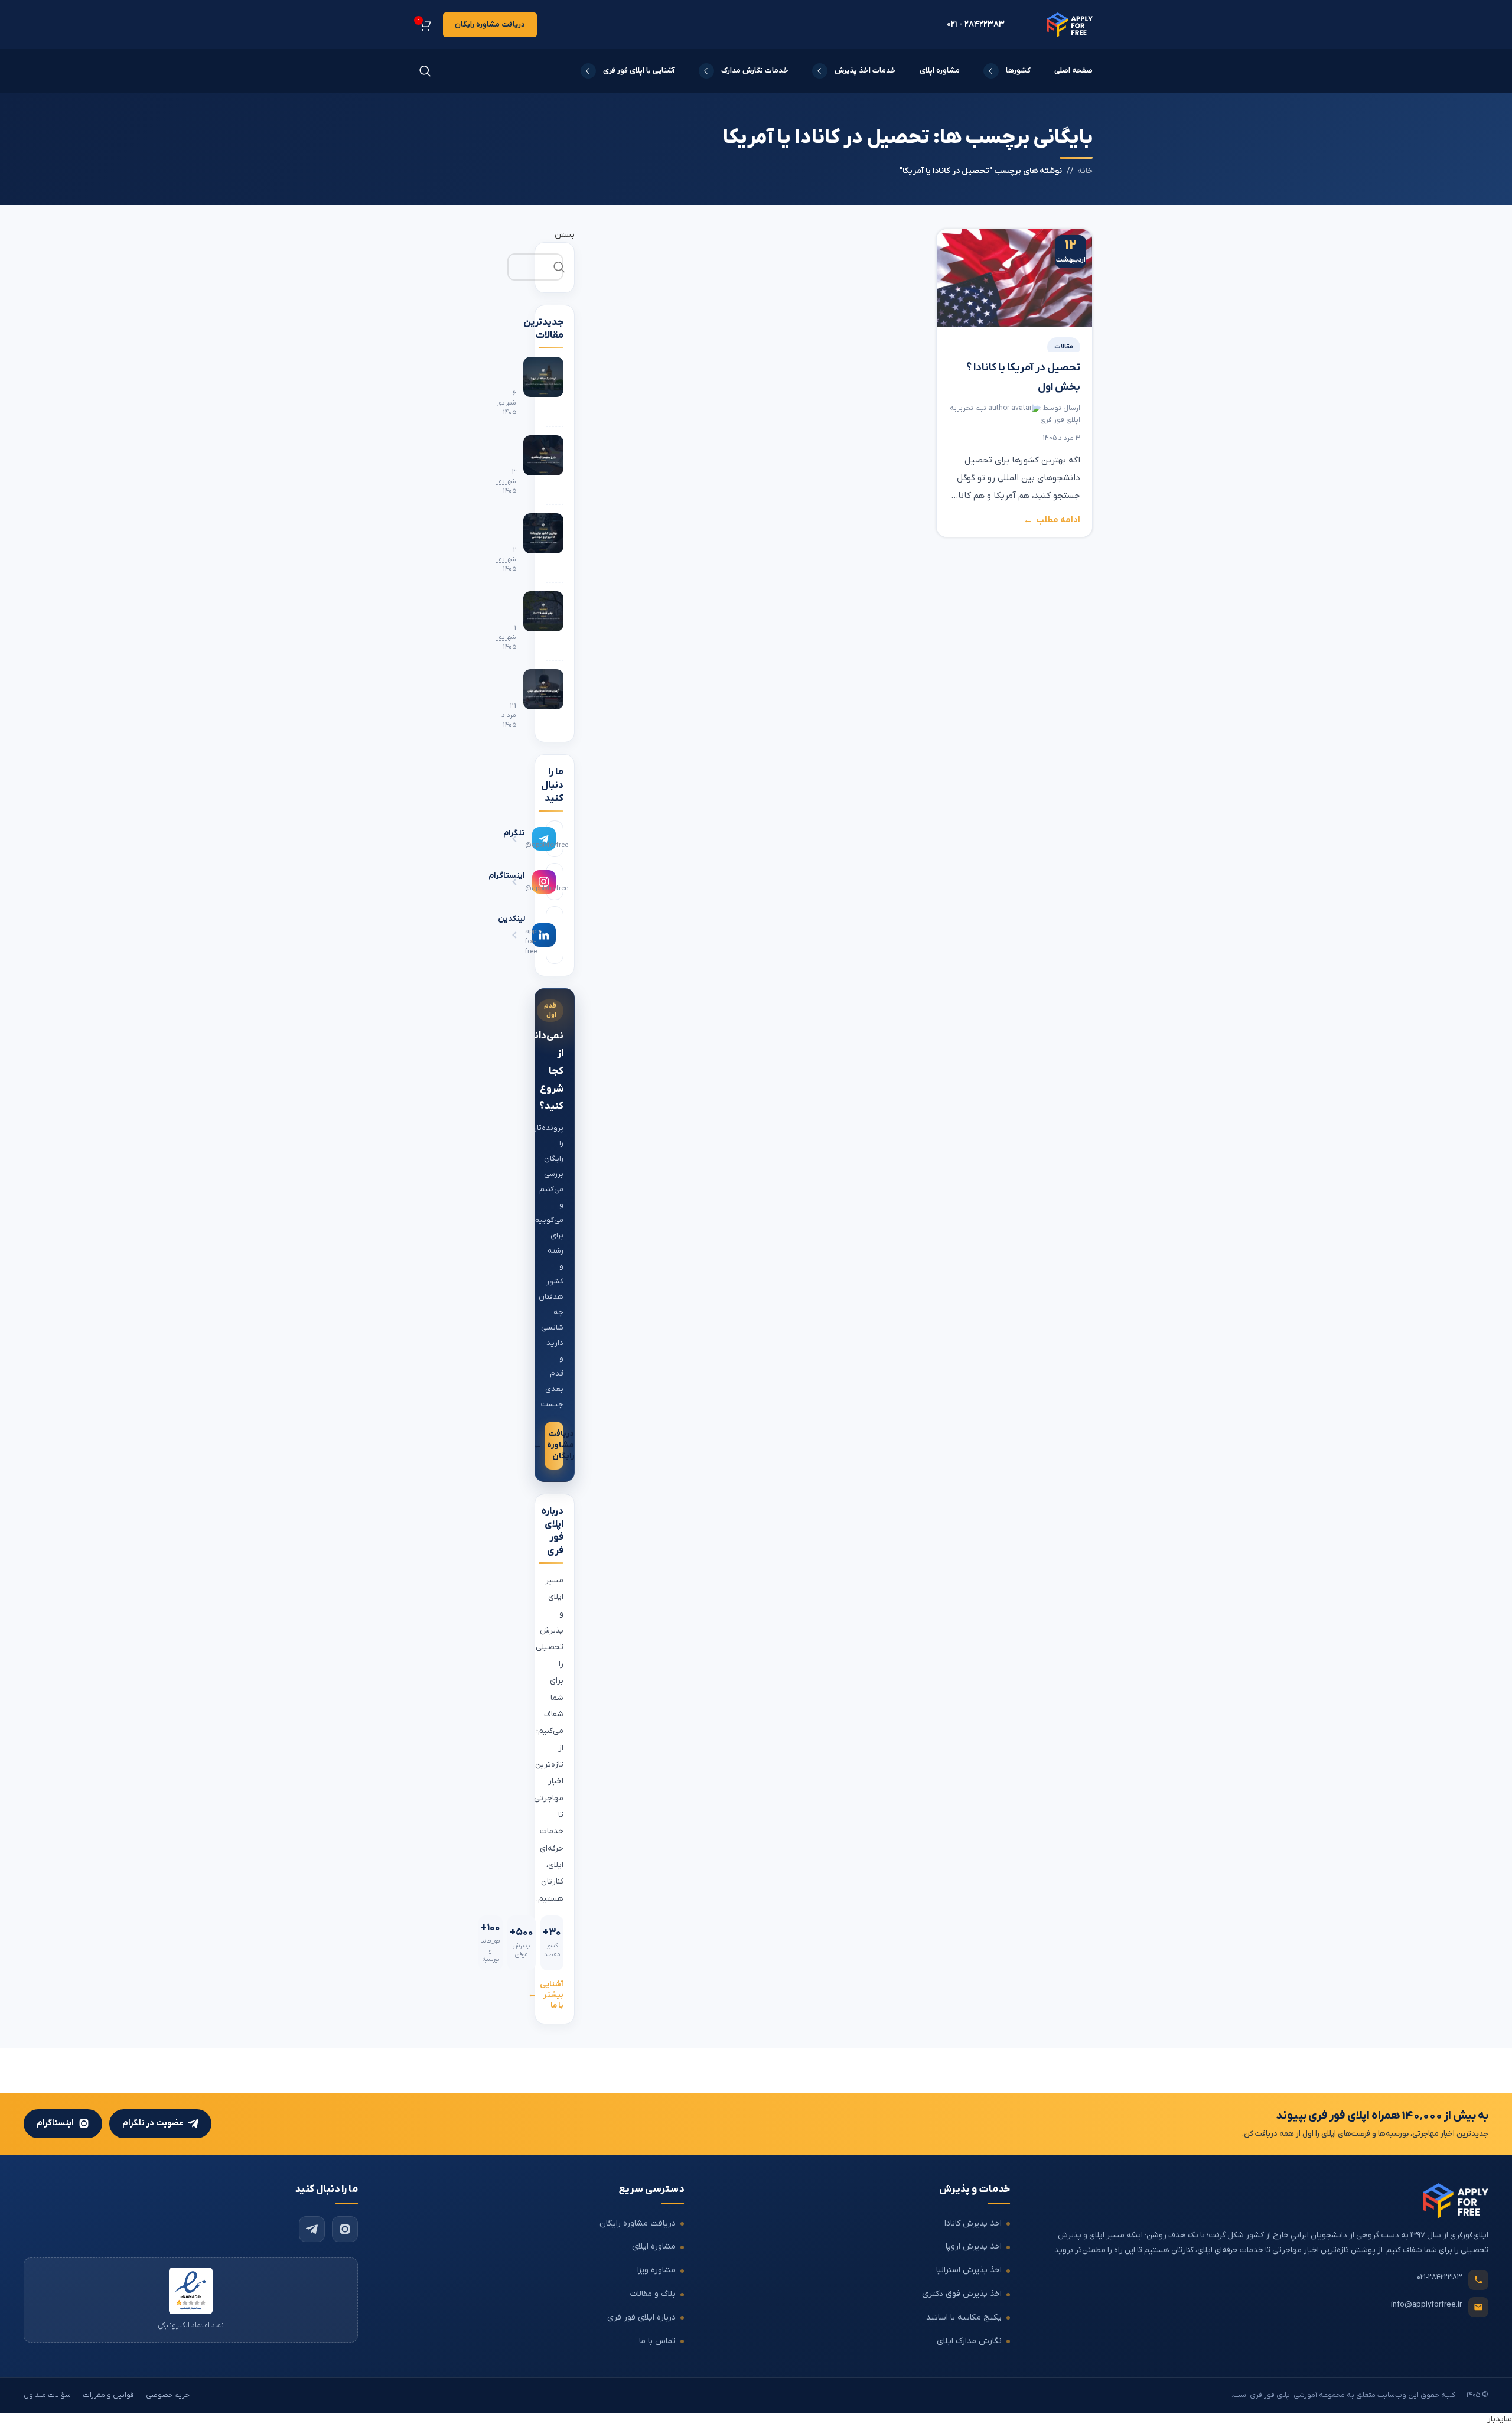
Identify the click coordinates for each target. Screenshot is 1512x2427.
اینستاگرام (55, 2123)
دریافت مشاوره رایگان (490, 25)
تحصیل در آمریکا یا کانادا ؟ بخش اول (1023, 377)
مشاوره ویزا (656, 2270)
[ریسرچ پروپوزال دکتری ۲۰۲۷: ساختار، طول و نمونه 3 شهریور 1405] (555, 466)
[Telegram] (312, 2229)
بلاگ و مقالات (653, 2294)
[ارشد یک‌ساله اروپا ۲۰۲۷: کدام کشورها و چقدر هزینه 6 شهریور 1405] (555, 387)
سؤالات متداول (47, 2395)
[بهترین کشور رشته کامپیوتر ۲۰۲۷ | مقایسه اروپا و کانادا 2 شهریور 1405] (555, 544)
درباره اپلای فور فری (641, 2317)
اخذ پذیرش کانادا (973, 2223)
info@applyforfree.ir (1426, 2304)
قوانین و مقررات (108, 2395)
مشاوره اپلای (654, 2247)
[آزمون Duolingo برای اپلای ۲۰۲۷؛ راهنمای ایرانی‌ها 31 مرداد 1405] (555, 700)
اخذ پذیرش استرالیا (969, 2270)
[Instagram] (345, 2229)
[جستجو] (425, 71)
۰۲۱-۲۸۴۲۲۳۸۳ (1439, 2277)
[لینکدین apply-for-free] (555, 935)
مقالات (1064, 347)
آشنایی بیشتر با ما (552, 1995)
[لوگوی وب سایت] (1070, 24)
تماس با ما (657, 2341)
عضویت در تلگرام (153, 2123)
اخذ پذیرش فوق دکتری (962, 2294)
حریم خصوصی (168, 2395)
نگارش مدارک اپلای (969, 2341)
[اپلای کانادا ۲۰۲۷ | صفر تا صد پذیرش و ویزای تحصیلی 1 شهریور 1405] (555, 622)
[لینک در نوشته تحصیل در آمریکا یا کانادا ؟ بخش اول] (1014, 278)
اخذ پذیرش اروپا (974, 2247)
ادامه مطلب (1058, 521)
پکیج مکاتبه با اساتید (964, 2317)
